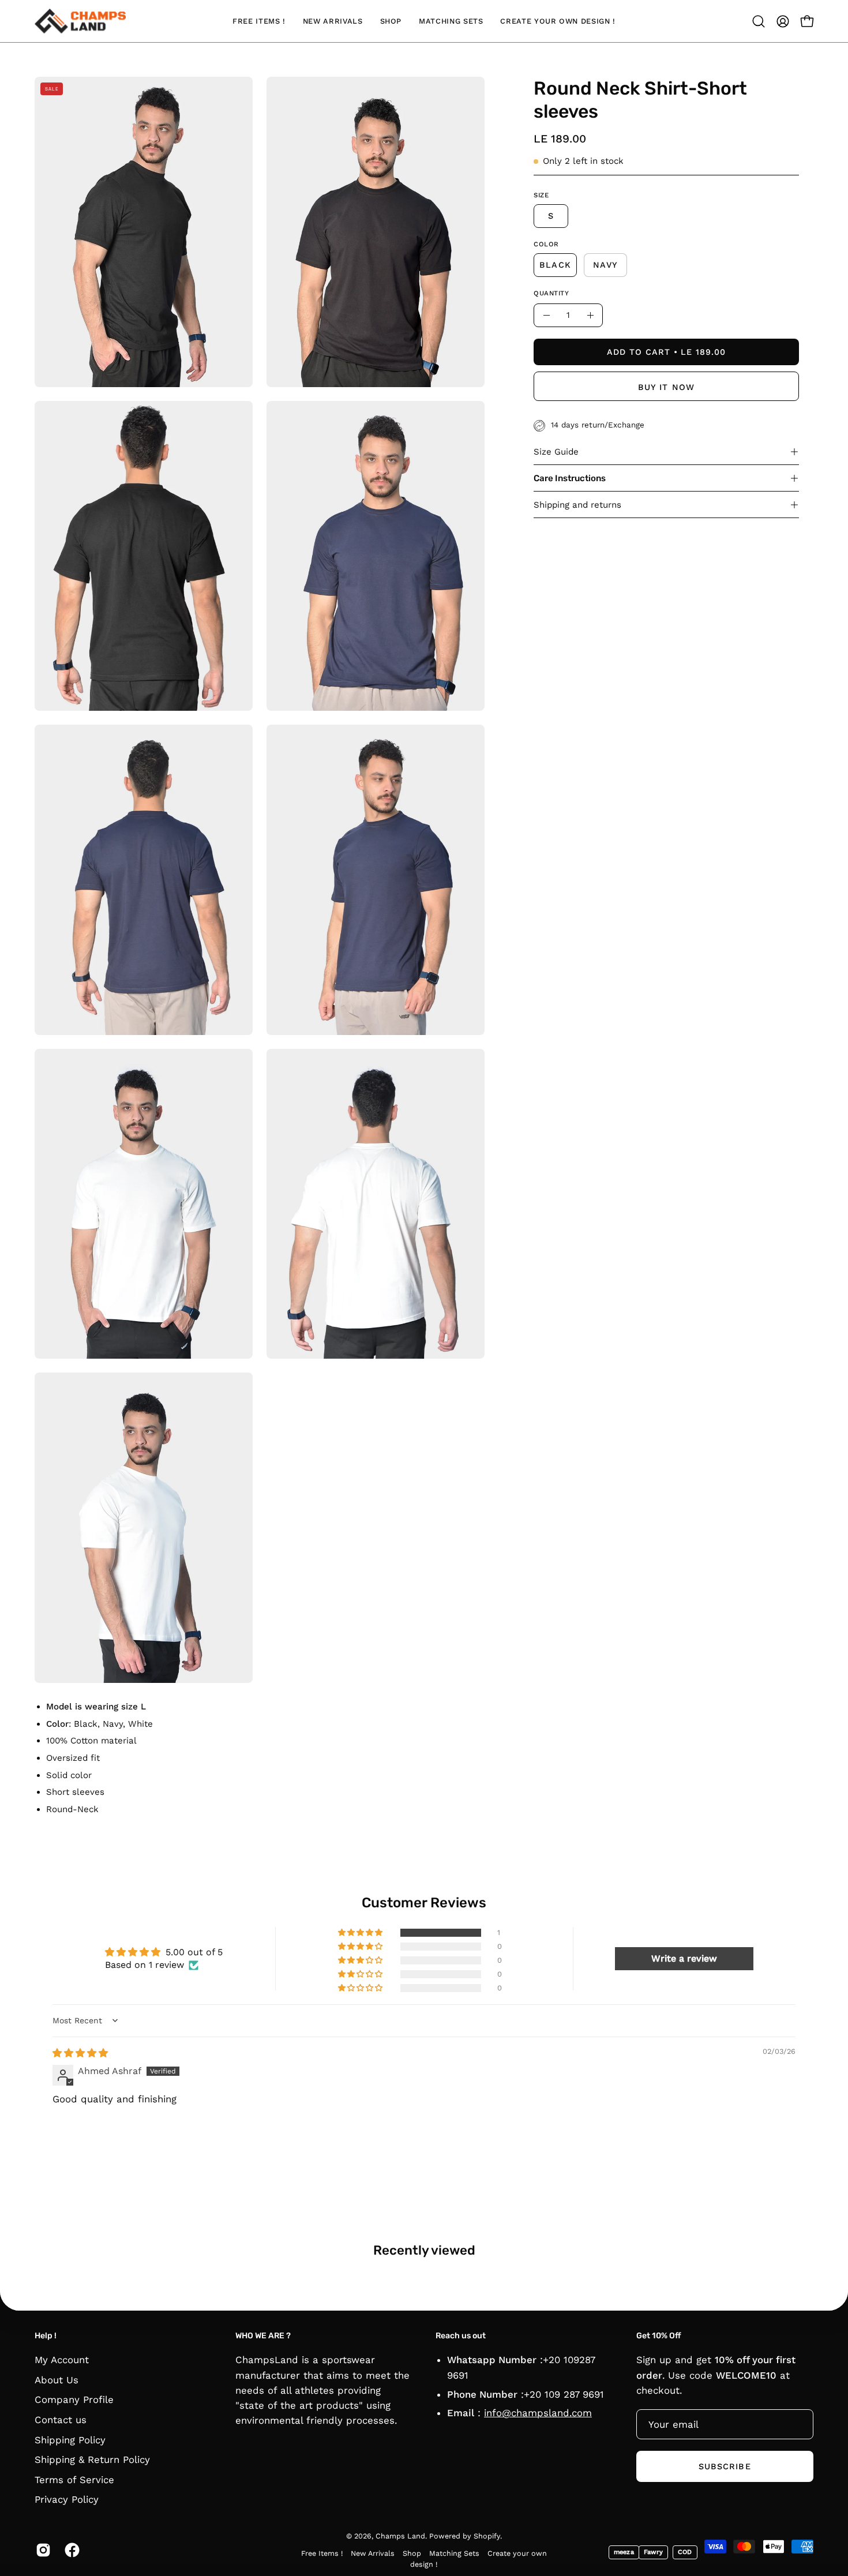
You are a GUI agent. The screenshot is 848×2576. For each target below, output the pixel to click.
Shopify (487, 2536)
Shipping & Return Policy (92, 2459)
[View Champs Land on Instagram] (42, 2550)
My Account (62, 2360)
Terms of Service (74, 2480)
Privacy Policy (67, 2500)
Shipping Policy (70, 2440)
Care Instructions (570, 478)
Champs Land (400, 2536)
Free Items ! (322, 2553)
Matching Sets (454, 2553)
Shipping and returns (577, 505)
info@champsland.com (538, 2413)
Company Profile (74, 2400)
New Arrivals (373, 2553)
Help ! (46, 2336)
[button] (759, 21)
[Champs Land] (81, 21)
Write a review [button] (684, 1958)
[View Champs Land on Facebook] (70, 2550)
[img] (80, 2053)
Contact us (61, 2420)
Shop (412, 2553)
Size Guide (556, 452)
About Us (57, 2380)
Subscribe (725, 2466)
